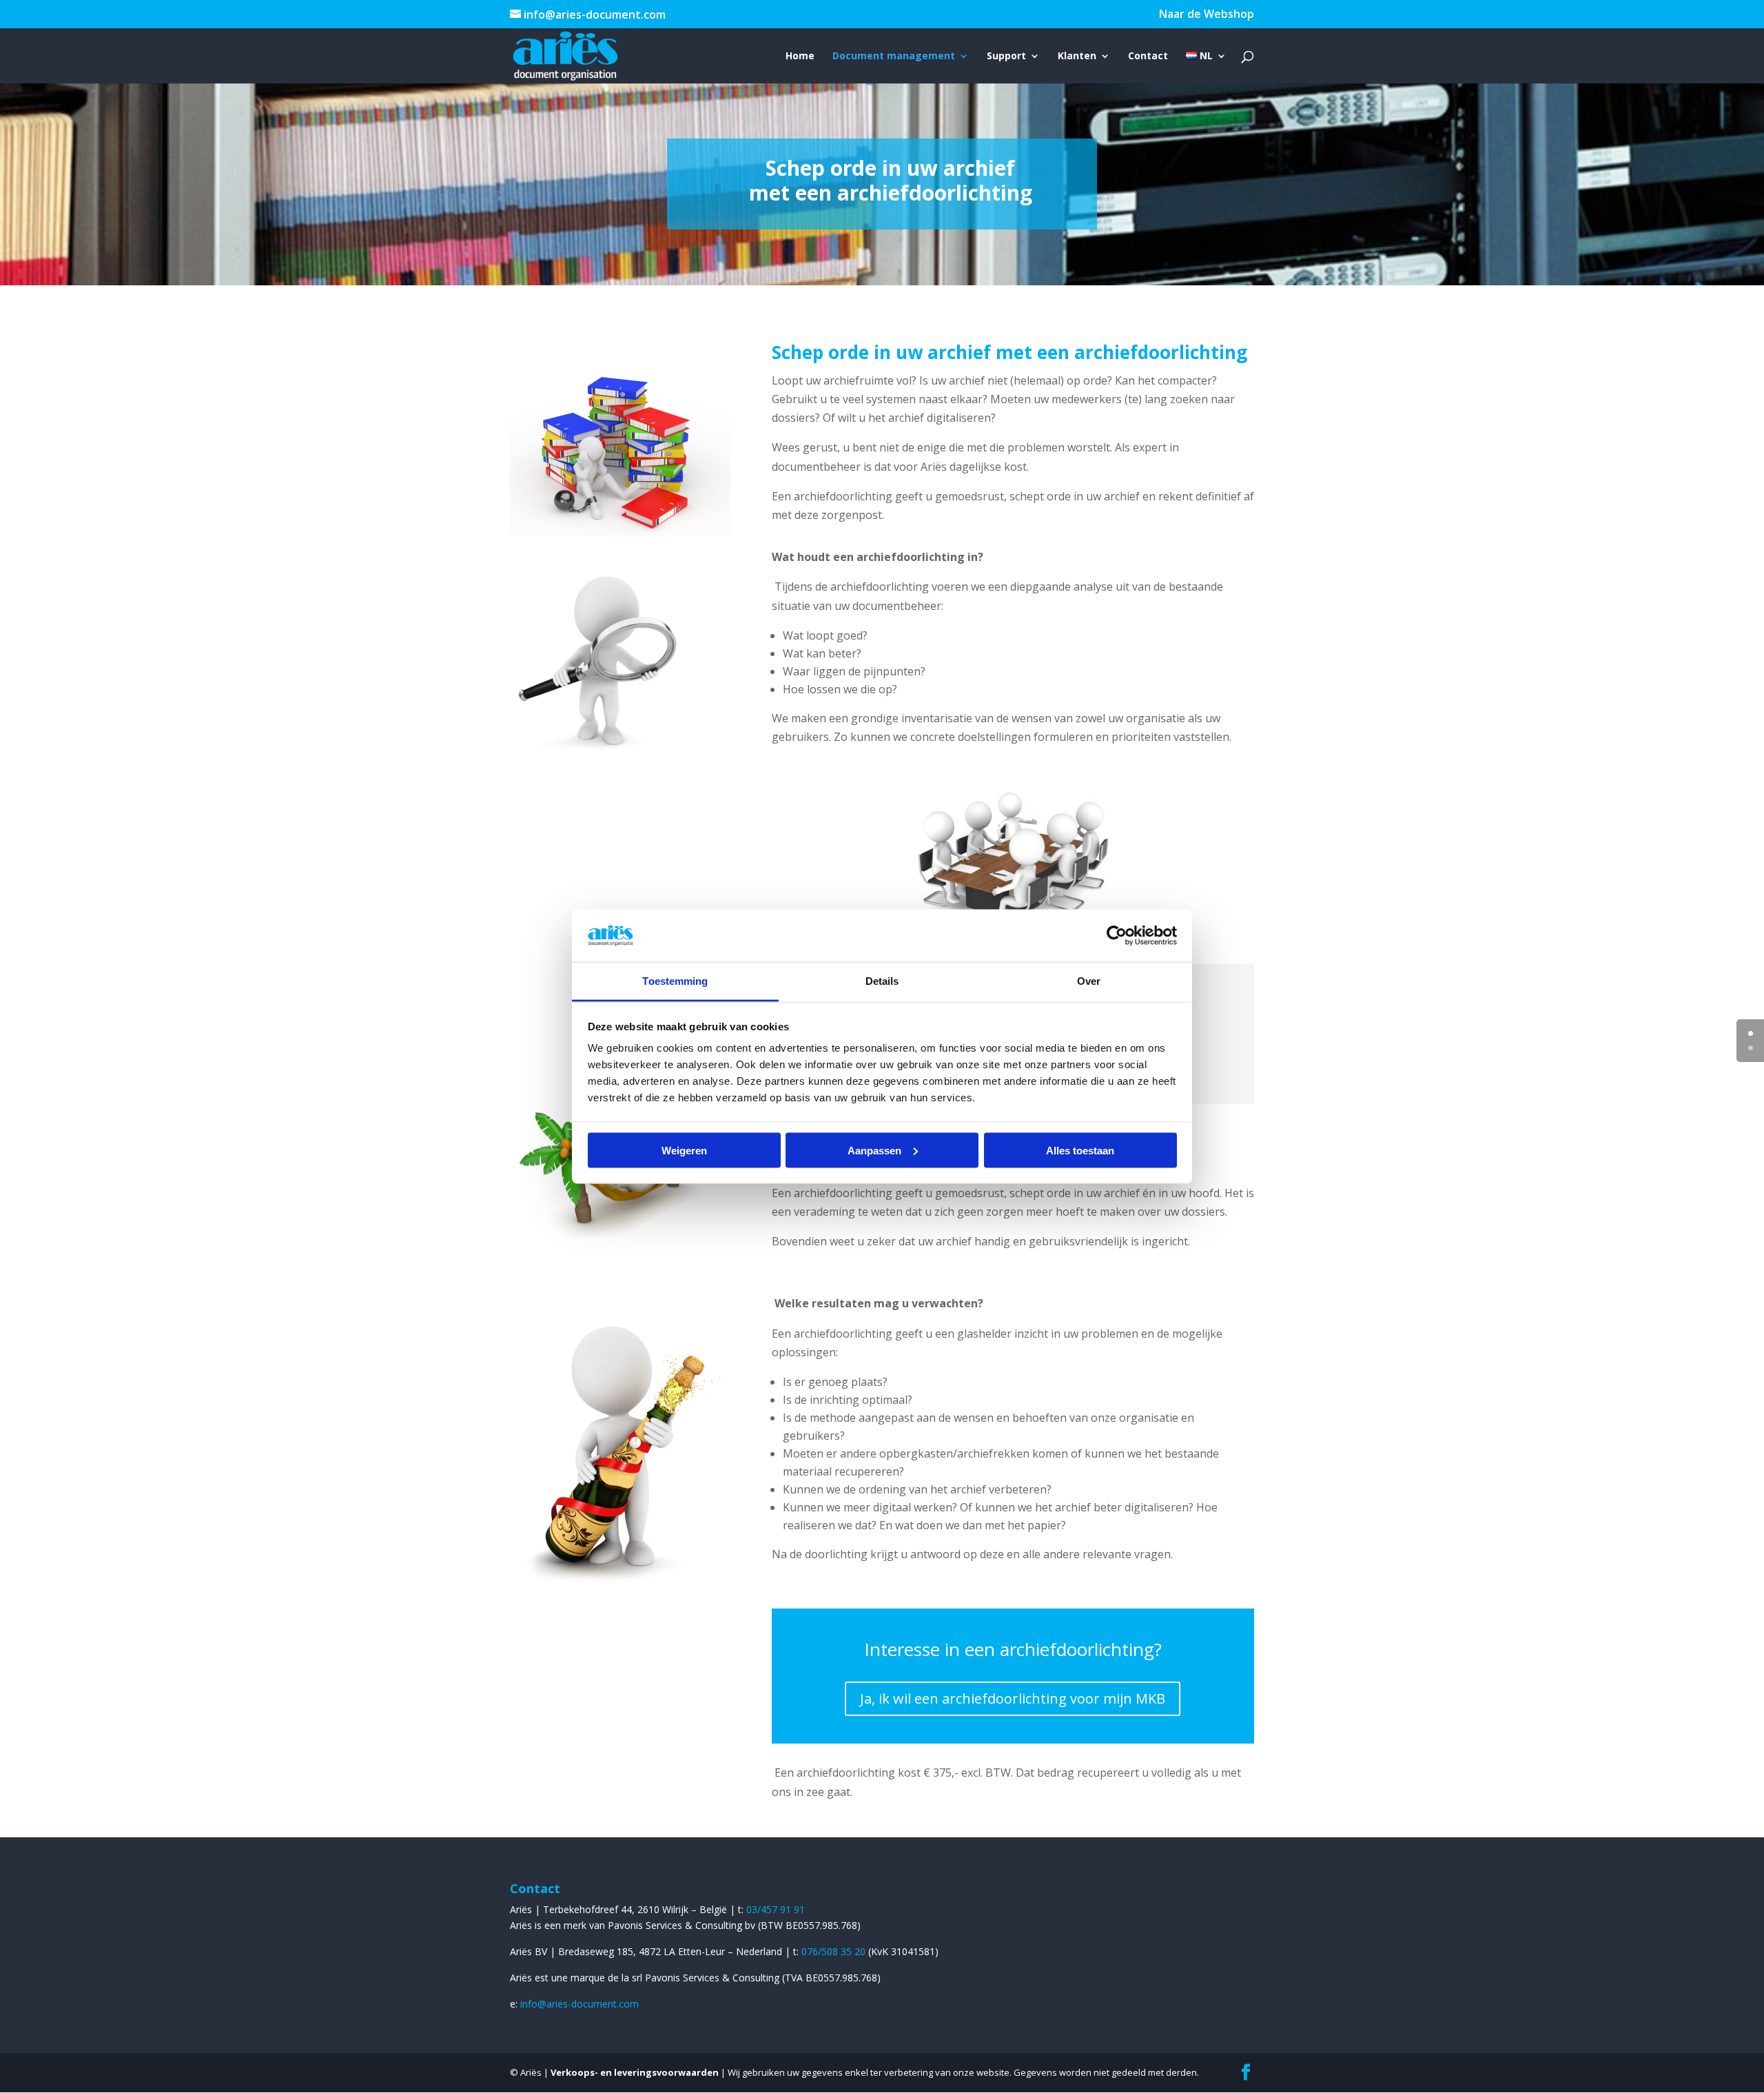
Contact (1148, 57)
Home (800, 57)
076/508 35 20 (835, 1951)
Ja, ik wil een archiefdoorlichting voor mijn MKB (1013, 1698)
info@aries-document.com (580, 2004)
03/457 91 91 (776, 1909)
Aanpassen (874, 1150)
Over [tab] (1089, 981)
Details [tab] (882, 981)
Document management (894, 57)
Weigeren (684, 1150)
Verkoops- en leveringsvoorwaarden (635, 2072)
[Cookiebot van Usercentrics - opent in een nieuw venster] (1117, 935)
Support (1006, 57)
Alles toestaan (1080, 1150)
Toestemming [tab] (675, 981)
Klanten (1077, 57)
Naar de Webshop (1207, 15)
